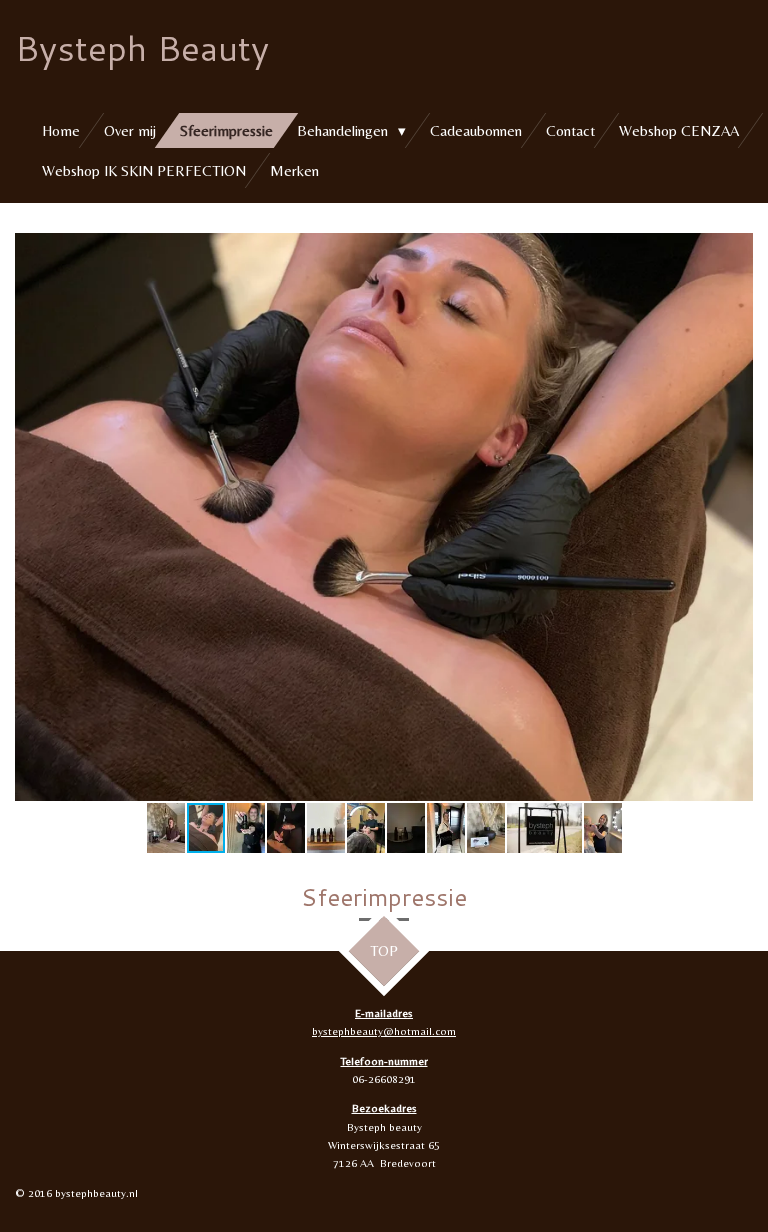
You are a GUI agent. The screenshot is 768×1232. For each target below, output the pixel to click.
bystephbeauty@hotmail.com (384, 1031)
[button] (735, 251)
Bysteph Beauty (142, 47)
